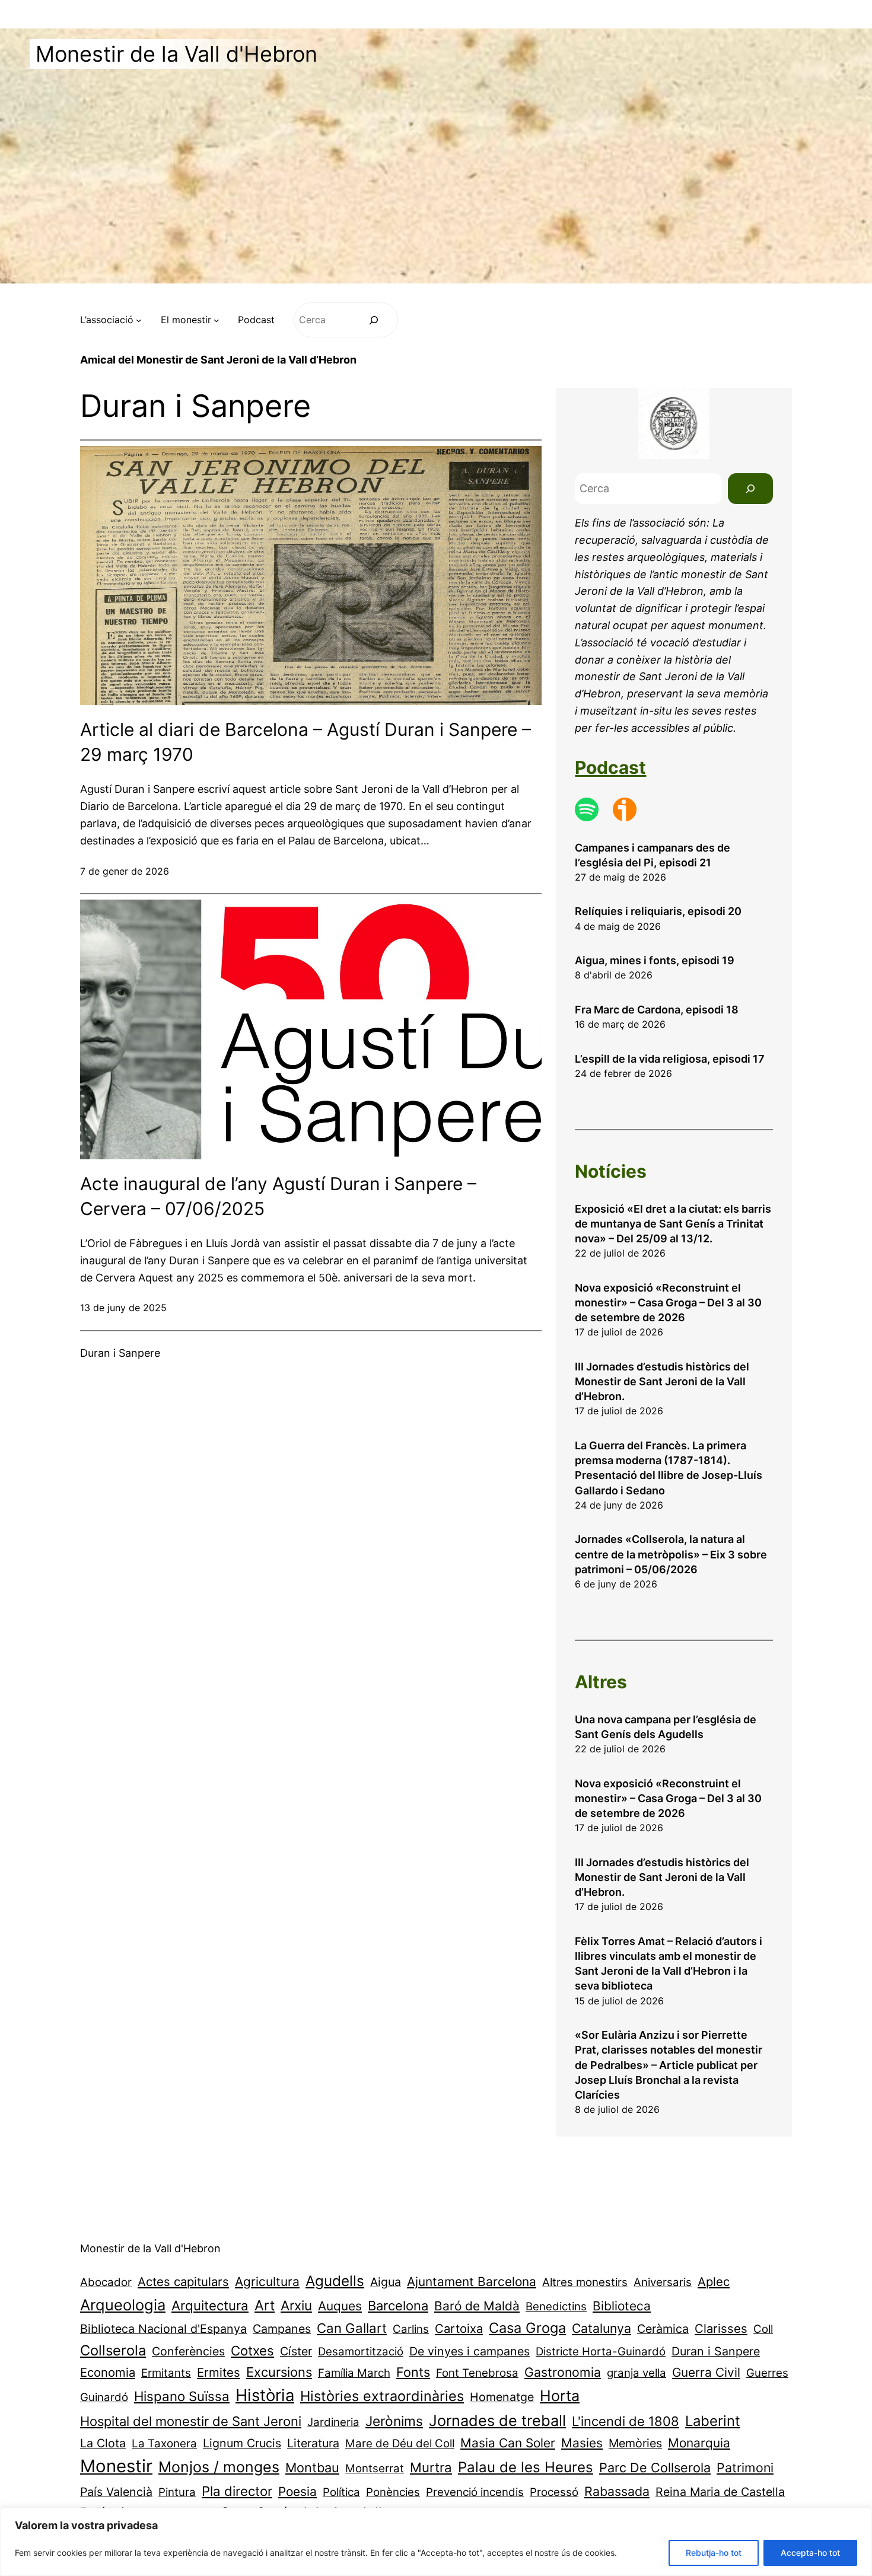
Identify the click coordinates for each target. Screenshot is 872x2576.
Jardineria (333, 2422)
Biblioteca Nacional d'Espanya (163, 2329)
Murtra (431, 2467)
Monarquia (699, 2443)
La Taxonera (164, 2443)
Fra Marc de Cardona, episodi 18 (657, 1010)
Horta (560, 2396)
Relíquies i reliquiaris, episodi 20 (658, 911)
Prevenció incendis (475, 2492)
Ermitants (166, 2373)
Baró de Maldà (477, 2306)
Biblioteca (622, 2306)
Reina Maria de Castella (720, 2492)
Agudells (335, 2281)
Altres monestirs (585, 2282)
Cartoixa (459, 2328)
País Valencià (116, 2492)
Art (265, 2305)
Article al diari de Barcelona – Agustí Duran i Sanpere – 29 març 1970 (305, 742)
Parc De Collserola (655, 2467)
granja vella (637, 2373)
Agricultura (267, 2282)
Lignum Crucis (242, 2443)
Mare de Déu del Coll (400, 2443)
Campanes (282, 2329)
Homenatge (502, 2397)
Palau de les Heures (526, 2467)
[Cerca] (374, 320)
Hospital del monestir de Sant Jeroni (191, 2421)
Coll (763, 2329)
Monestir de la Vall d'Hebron (176, 54)
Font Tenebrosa (477, 2373)
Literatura (313, 2443)
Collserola (113, 2350)
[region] (436, 2542)
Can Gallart (352, 2328)
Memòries (635, 2443)
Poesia (297, 2491)
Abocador (106, 2282)
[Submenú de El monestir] (217, 320)
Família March (354, 2373)
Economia (108, 2372)
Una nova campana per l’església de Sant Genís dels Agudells (666, 1727)
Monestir (116, 2466)
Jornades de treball (497, 2420)
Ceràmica (663, 2329)
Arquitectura (210, 2305)
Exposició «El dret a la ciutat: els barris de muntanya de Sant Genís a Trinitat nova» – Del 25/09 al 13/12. (673, 1224)
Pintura (177, 2492)
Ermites (219, 2372)
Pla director (237, 2491)
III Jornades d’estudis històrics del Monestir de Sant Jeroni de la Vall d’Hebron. (662, 1381)
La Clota (103, 2443)
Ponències (393, 2492)
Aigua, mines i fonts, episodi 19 (655, 960)
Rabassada (617, 2491)
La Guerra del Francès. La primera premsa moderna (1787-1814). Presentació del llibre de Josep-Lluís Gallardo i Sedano (669, 1468)
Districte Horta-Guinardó (601, 2352)
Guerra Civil (706, 2372)
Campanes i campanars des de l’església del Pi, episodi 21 (653, 855)
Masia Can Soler (508, 2443)
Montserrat (375, 2468)
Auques (340, 2306)
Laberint (713, 2421)
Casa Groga (527, 2328)
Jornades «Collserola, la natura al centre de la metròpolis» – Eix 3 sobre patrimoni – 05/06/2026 (671, 1554)
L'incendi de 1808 (626, 2421)
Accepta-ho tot (810, 2553)
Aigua (386, 2282)
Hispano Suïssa (182, 2396)
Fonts (413, 2372)
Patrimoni (745, 2467)
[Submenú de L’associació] (139, 320)
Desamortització (361, 2352)
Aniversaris (663, 2282)
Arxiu (296, 2305)
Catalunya (602, 2328)
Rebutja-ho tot (714, 2553)
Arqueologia (123, 2305)
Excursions (279, 2372)
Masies (582, 2443)
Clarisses (721, 2328)
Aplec (714, 2282)
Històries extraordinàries (382, 2396)
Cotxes (252, 2350)
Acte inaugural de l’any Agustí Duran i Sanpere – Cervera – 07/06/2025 (278, 1196)
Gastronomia (563, 2372)
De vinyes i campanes (470, 2351)
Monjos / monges (219, 2467)
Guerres (767, 2373)
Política (341, 2492)
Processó (554, 2492)
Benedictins (556, 2306)
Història (265, 2395)
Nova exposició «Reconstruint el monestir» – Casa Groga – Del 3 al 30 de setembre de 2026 (668, 1303)
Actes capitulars (183, 2282)
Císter (296, 2351)
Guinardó (104, 2397)
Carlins (411, 2329)
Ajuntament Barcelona (472, 2282)
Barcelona (398, 2306)
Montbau (312, 2467)
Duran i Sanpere (716, 2351)
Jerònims (394, 2421)
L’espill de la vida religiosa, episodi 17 (670, 1059)
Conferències (188, 2351)
